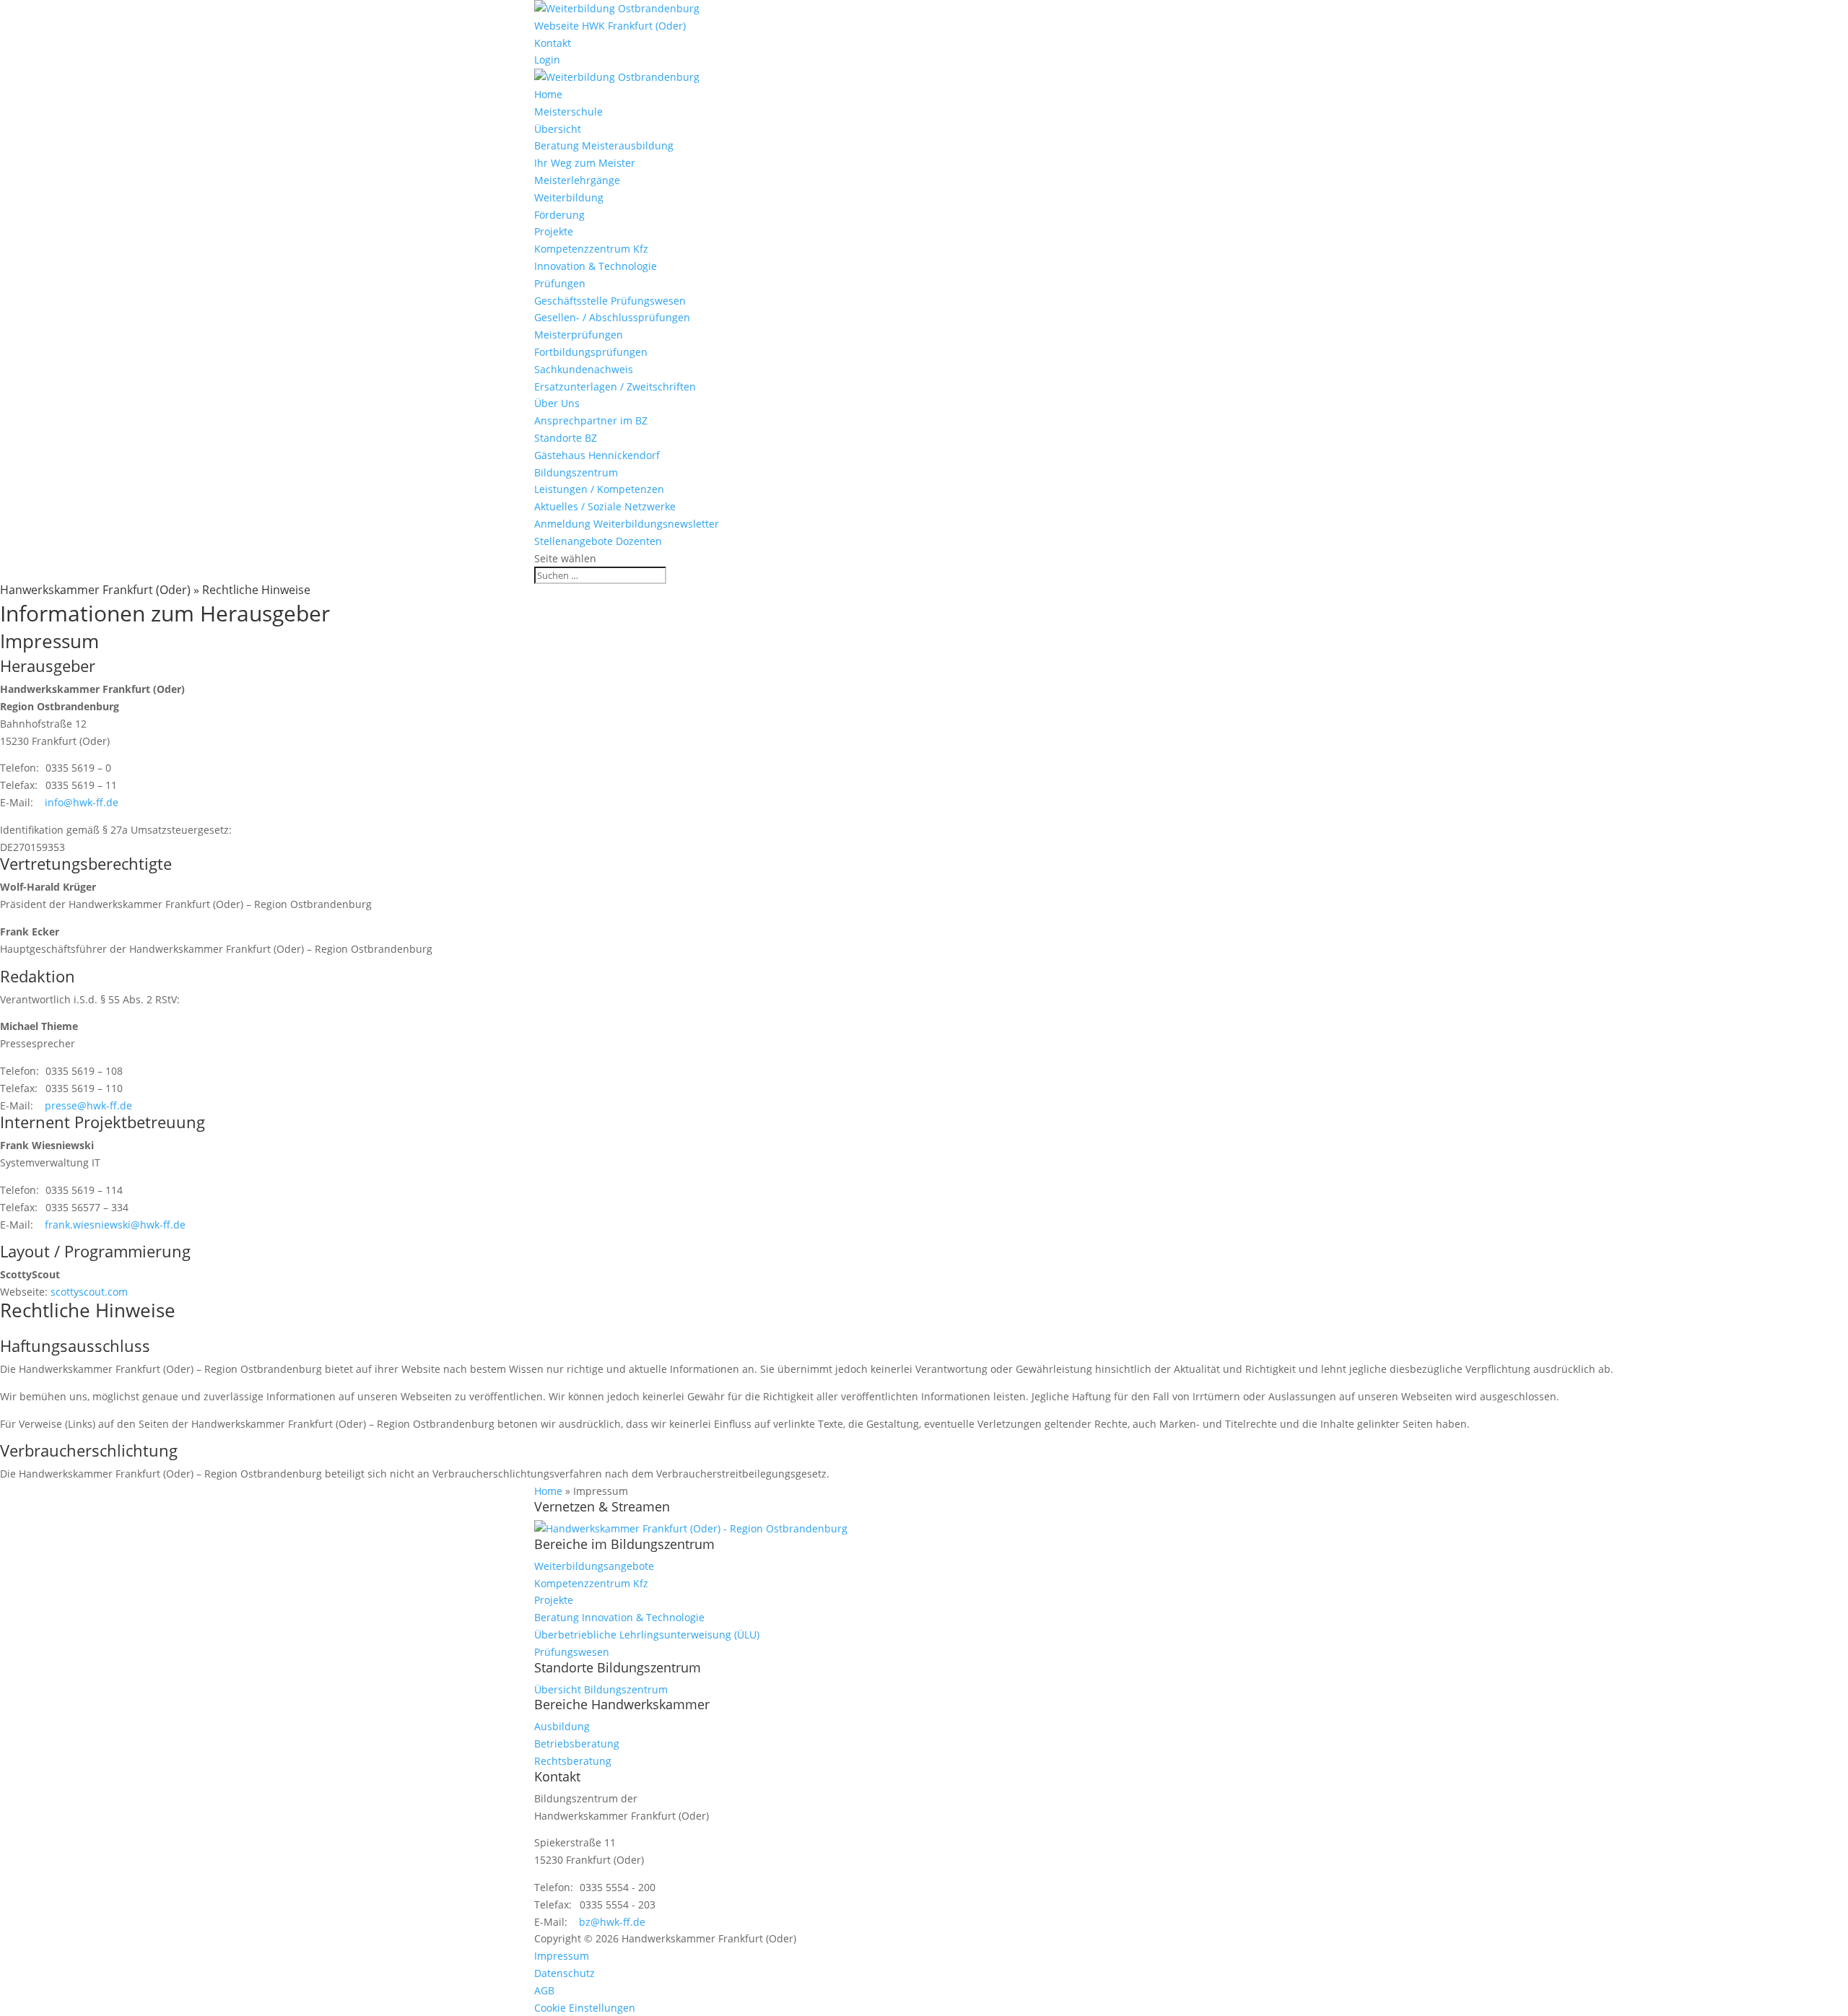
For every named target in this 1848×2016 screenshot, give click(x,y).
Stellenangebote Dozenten (598, 541)
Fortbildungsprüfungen (591, 352)
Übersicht (558, 129)
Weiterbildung (569, 197)
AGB (544, 1990)
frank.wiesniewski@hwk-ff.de (115, 1225)
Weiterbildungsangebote (594, 1566)
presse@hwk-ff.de (88, 1105)
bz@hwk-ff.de (612, 1922)
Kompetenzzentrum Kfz (591, 249)
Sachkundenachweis (584, 369)
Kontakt (553, 43)
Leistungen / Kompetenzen (599, 489)
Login (547, 60)
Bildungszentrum (576, 472)
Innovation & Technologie (596, 266)
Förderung (559, 215)
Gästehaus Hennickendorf (597, 455)
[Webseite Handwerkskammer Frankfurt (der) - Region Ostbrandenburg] (691, 1528)
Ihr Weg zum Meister (585, 163)
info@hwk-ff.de (82, 802)
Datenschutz (565, 1973)
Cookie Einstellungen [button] (585, 2008)
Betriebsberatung (577, 1744)
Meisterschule (568, 112)
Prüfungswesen (572, 1652)
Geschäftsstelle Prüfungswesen (610, 301)
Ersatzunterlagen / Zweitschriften (615, 387)
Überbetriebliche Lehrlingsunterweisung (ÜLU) (647, 1635)
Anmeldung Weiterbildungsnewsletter (627, 524)
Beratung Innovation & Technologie (619, 1617)
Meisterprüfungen (579, 335)
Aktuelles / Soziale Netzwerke (605, 506)
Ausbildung (562, 1726)
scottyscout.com (89, 1292)
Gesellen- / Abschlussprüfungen (612, 317)
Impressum (562, 1956)
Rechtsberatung (573, 1761)
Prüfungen (560, 283)
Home (548, 94)
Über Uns (557, 403)
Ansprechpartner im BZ (591, 420)
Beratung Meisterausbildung (604, 145)
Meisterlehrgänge (577, 180)
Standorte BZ (566, 438)
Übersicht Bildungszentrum (601, 1689)
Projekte (554, 231)
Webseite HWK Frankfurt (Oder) (610, 26)
